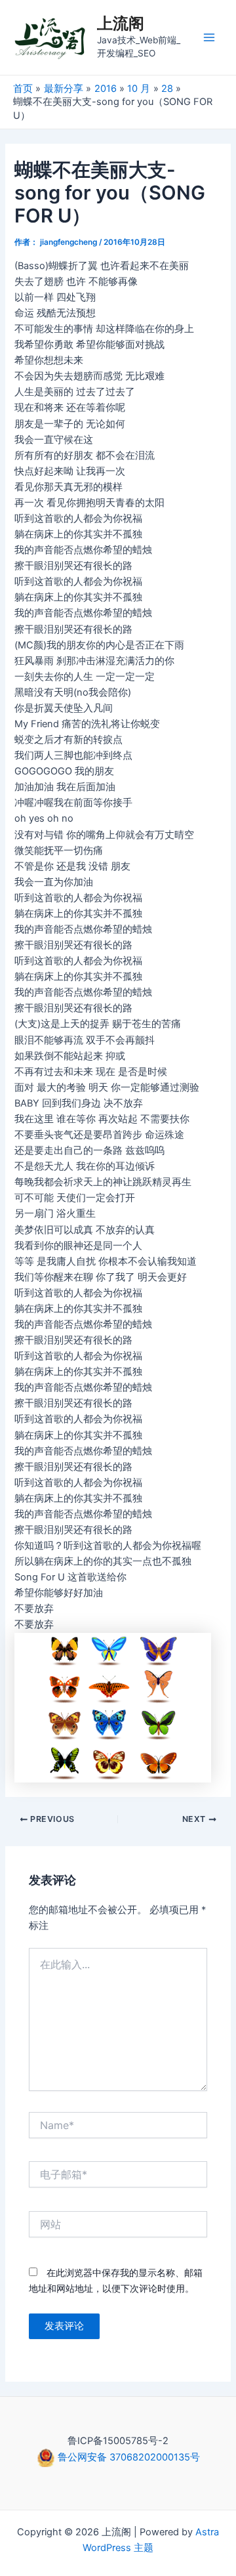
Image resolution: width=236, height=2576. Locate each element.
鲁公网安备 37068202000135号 (128, 2457)
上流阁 (121, 23)
